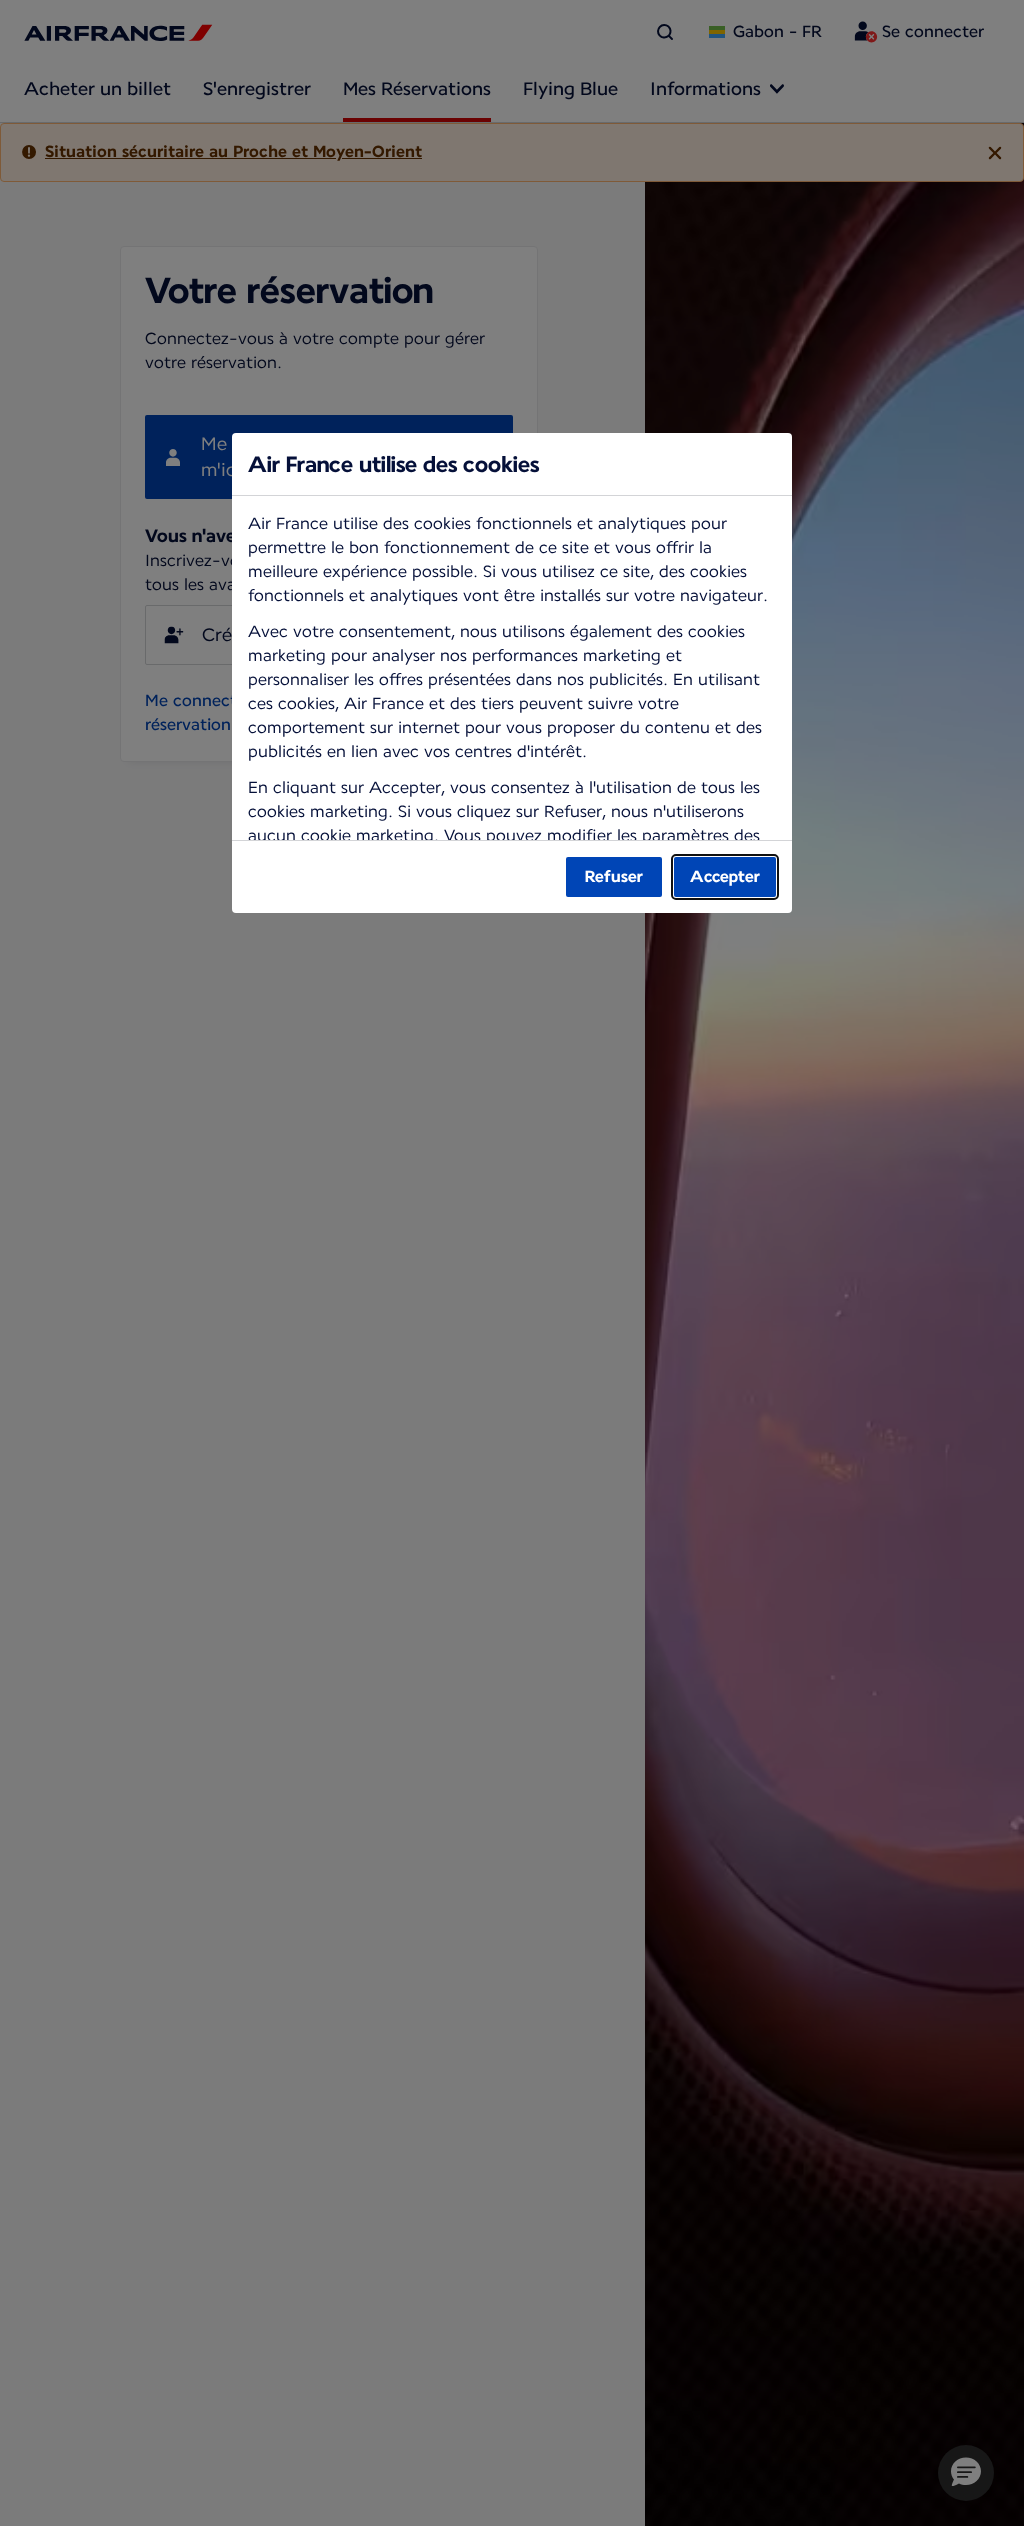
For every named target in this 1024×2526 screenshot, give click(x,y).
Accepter (725, 876)
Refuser (614, 876)
